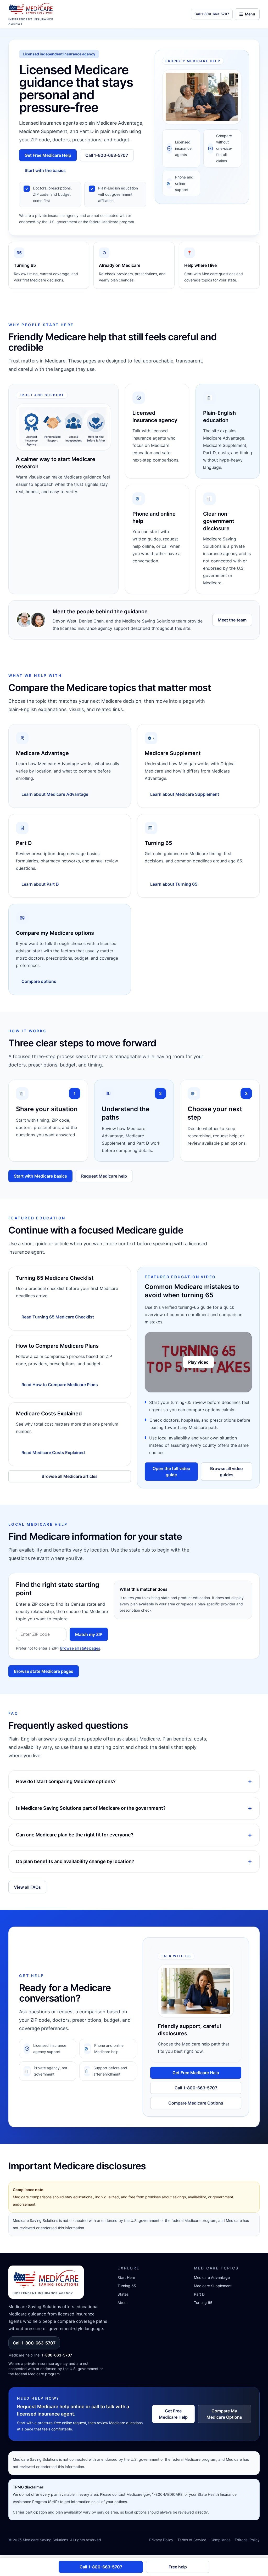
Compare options (39, 981)
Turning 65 (127, 2286)
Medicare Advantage (212, 2277)
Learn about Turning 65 (174, 884)
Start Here (126, 2277)
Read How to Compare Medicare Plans (60, 1385)
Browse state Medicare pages (44, 1671)
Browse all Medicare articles (70, 1476)
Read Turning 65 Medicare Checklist (58, 1317)
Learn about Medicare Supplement (185, 794)
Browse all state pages (80, 1648)
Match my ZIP (89, 1634)
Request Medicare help (104, 1176)
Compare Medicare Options (196, 2103)
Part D (199, 2294)
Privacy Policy (161, 2540)
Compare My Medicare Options (224, 2414)
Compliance (220, 2540)
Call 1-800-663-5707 (107, 155)
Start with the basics (45, 170)
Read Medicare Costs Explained (53, 1453)
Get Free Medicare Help (48, 155)
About (123, 2303)
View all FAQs (27, 1887)
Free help (178, 2567)
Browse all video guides (227, 1472)
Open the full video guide (171, 1472)
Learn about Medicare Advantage (55, 794)
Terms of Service (192, 2540)
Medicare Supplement (213, 2286)
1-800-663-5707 (57, 2355)
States (123, 2294)
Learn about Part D (40, 884)
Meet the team (232, 620)
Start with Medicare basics (40, 1176)
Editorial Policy (247, 2540)
